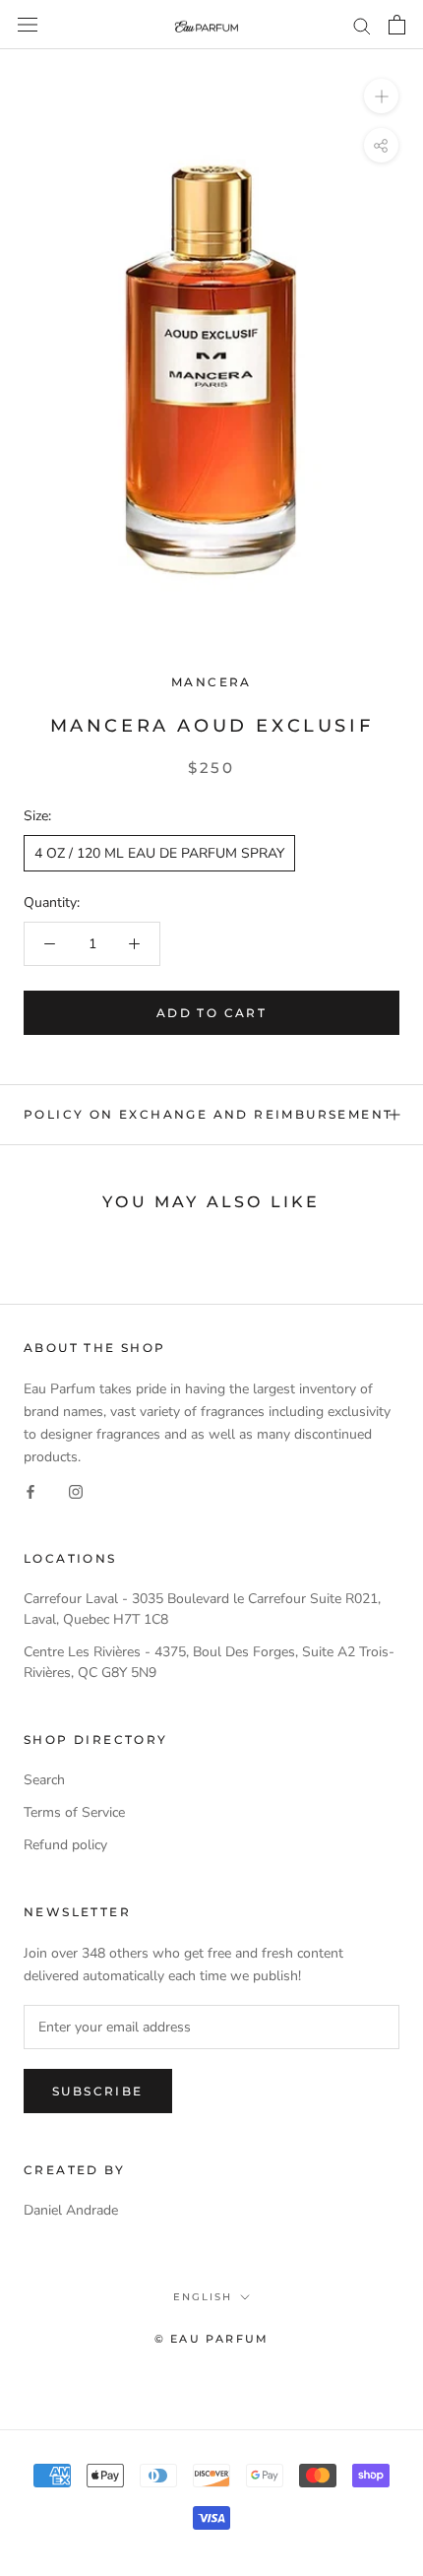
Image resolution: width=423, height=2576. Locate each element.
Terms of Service (74, 1812)
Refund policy (65, 1845)
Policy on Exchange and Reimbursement (208, 1114)
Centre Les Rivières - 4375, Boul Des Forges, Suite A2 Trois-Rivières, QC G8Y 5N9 (209, 1662)
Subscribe (98, 2091)
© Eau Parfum (211, 2339)
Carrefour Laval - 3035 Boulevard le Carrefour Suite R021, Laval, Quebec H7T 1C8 (202, 1609)
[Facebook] (30, 1490)
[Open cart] (397, 25)
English (203, 2297)
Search (44, 1780)
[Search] (362, 25)
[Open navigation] (28, 25)
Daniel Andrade (71, 2210)
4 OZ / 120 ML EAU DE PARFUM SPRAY (159, 853)
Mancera (211, 682)
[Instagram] (76, 1490)
